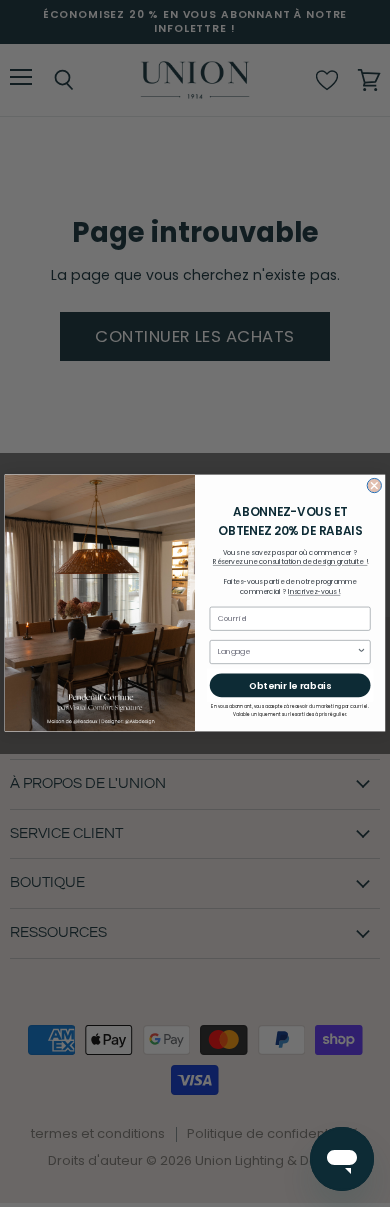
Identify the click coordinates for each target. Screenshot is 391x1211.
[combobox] (287, 652)
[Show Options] (362, 652)
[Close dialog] (374, 486)
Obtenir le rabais (290, 685)
